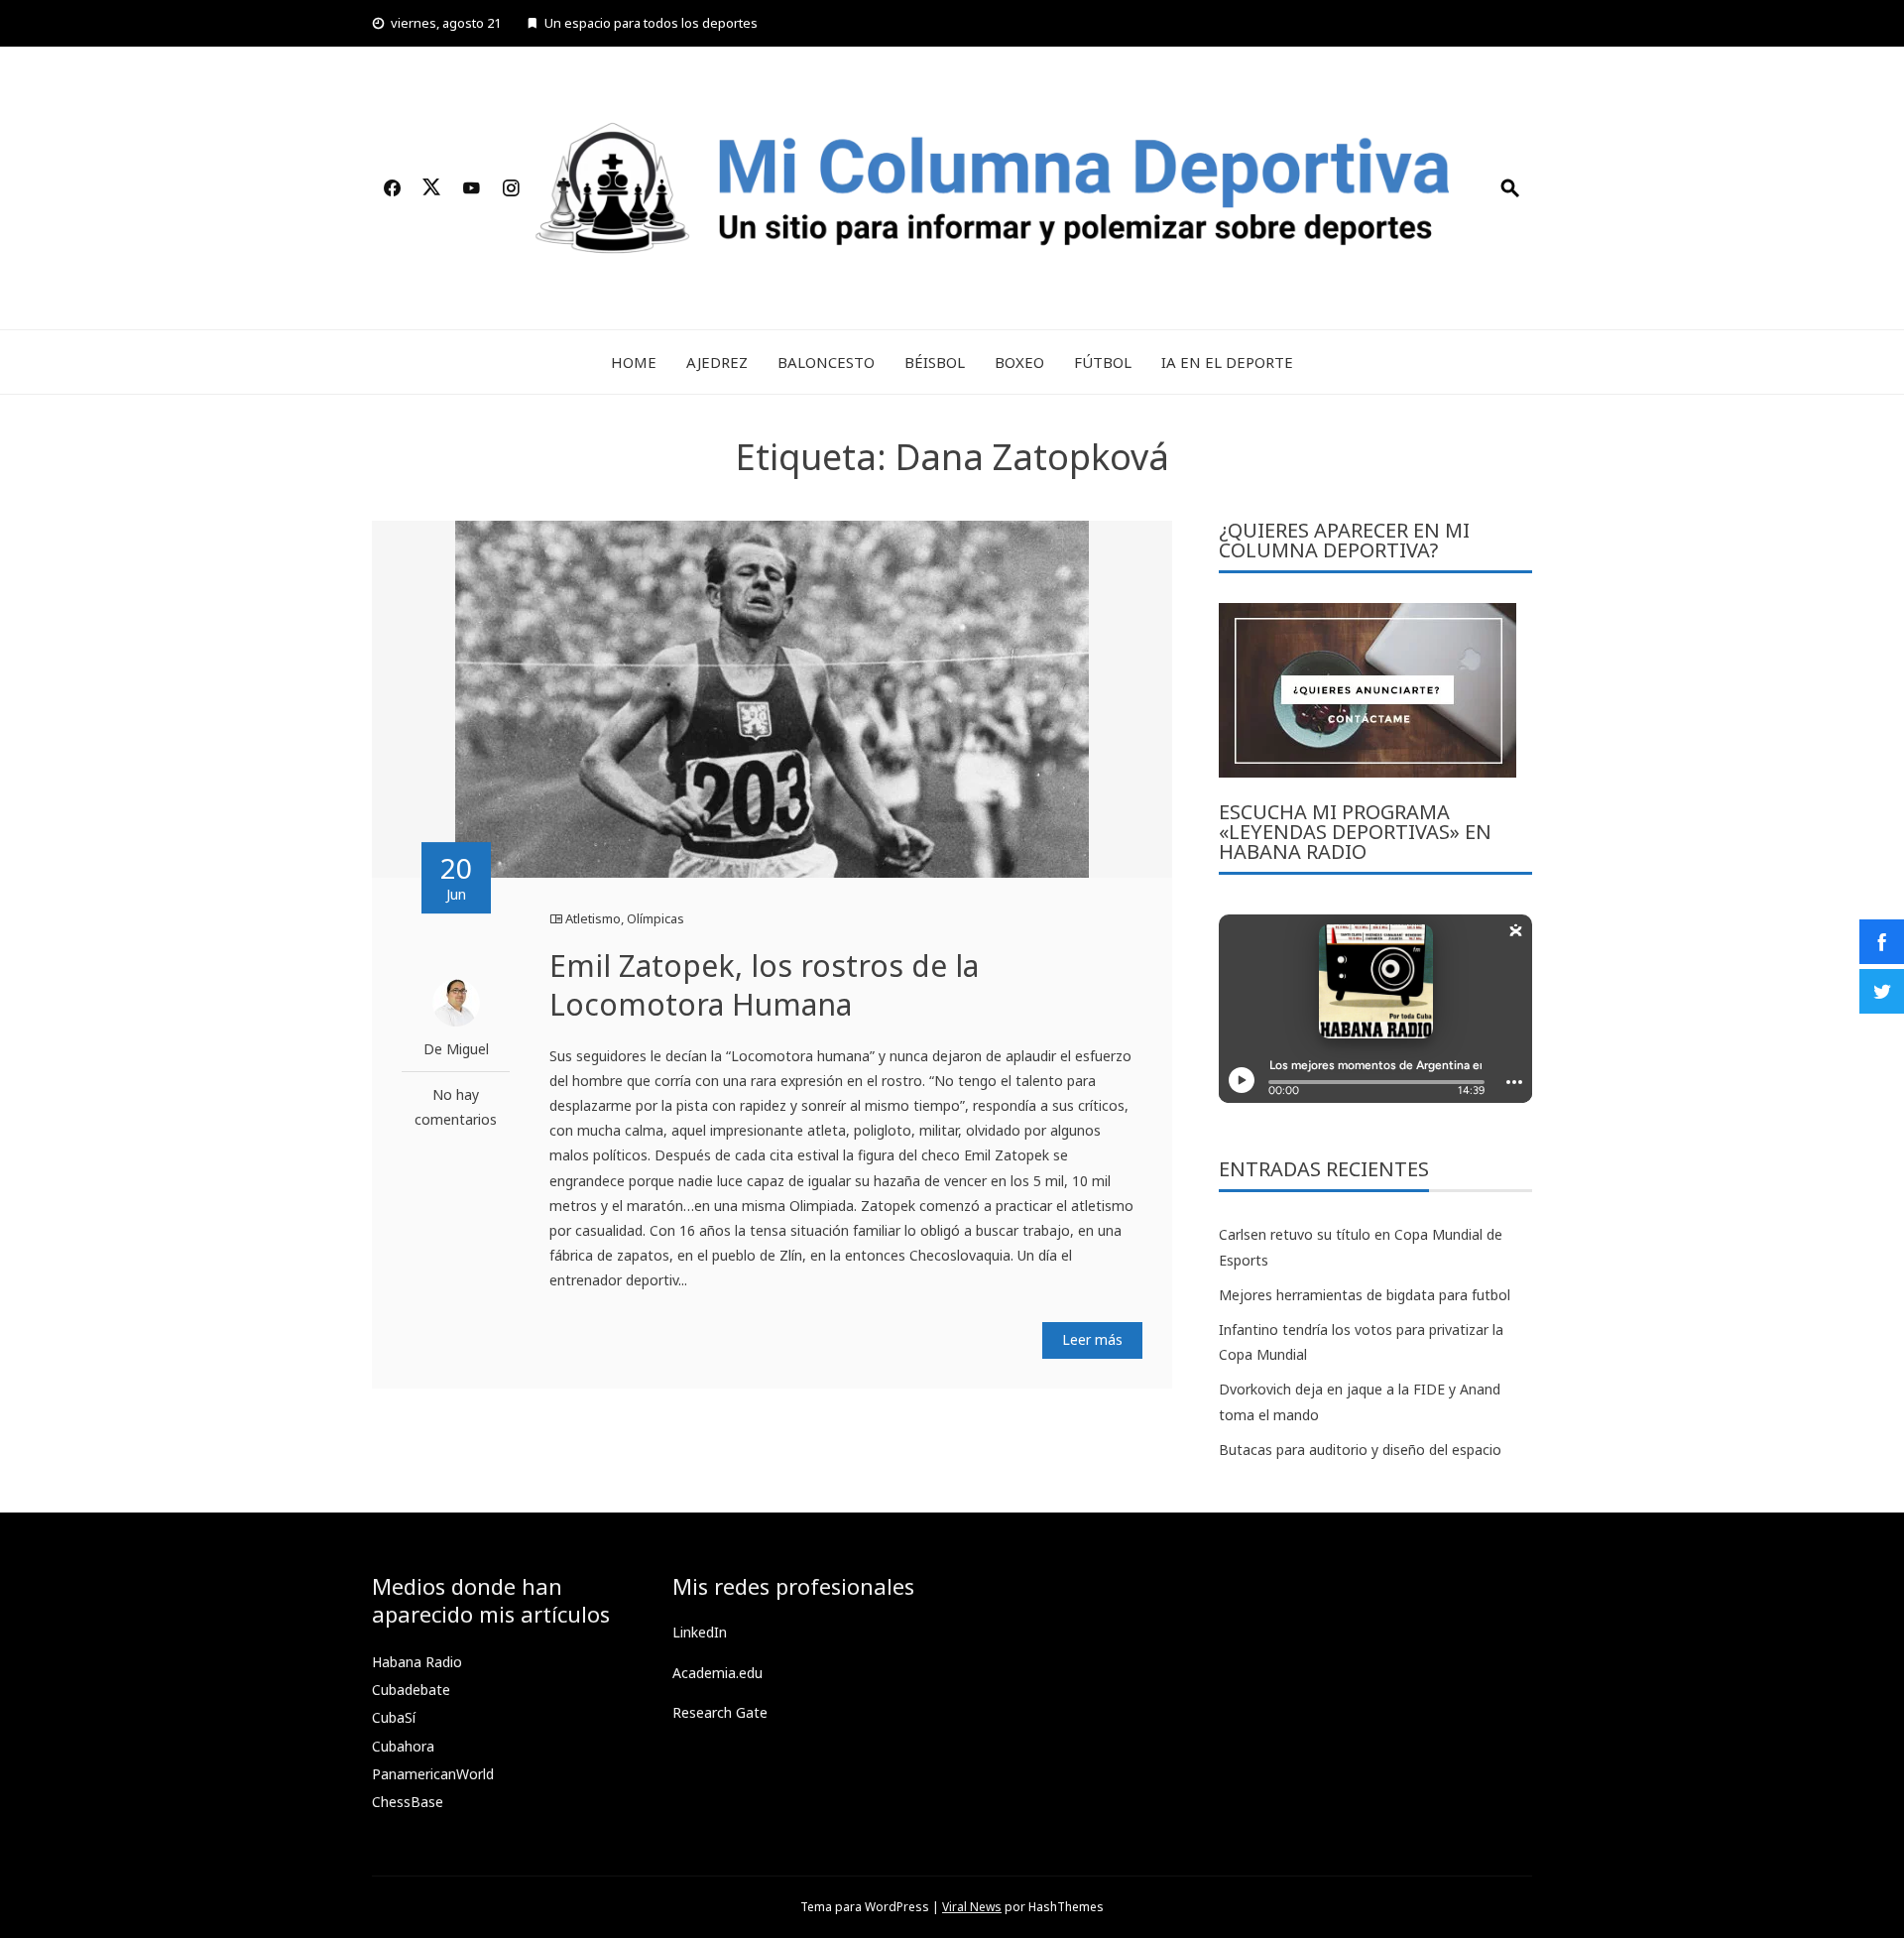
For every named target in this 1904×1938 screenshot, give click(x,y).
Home (634, 362)
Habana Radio (417, 1662)
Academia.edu (717, 1673)
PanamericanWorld (433, 1774)
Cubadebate (411, 1690)
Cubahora (403, 1746)
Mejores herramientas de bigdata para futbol (1365, 1295)
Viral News (972, 1907)
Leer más (1092, 1339)
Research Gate (720, 1712)
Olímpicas (655, 918)
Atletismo (593, 918)
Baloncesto (826, 362)
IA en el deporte (1227, 362)
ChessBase (408, 1802)
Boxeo (1019, 362)
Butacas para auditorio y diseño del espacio (1360, 1450)
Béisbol (935, 362)
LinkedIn (700, 1632)
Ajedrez (717, 362)
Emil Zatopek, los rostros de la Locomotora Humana (764, 985)
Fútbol (1103, 362)
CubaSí (394, 1717)
